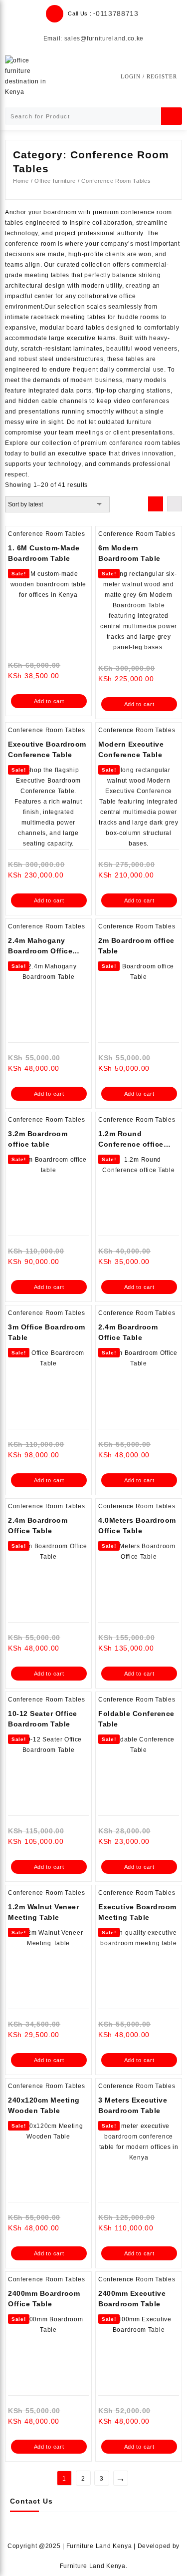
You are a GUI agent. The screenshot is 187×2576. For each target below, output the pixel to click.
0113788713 (117, 13)
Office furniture (55, 181)
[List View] (175, 504)
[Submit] (172, 116)
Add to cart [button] (49, 701)
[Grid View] (156, 504)
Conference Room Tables (46, 534)
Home (21, 181)
